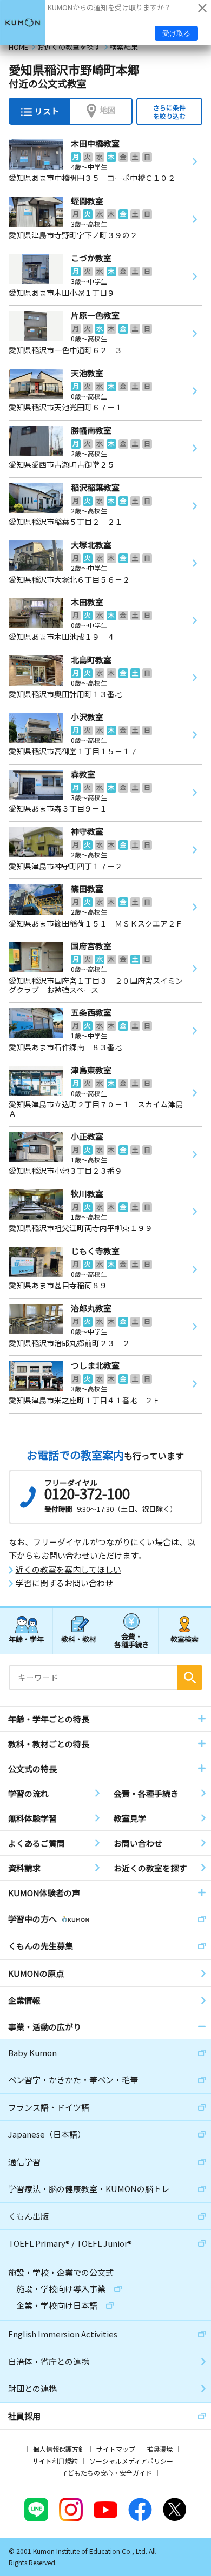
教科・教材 (79, 1639)
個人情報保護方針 (59, 2449)
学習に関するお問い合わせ (64, 1583)
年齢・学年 (26, 1639)
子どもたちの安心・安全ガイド (107, 2473)
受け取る (176, 33)
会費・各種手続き (132, 1640)
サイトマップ (116, 2449)
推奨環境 (160, 2449)
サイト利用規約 (55, 2461)
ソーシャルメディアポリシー (131, 2461)
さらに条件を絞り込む (169, 111)
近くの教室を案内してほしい (68, 1570)
